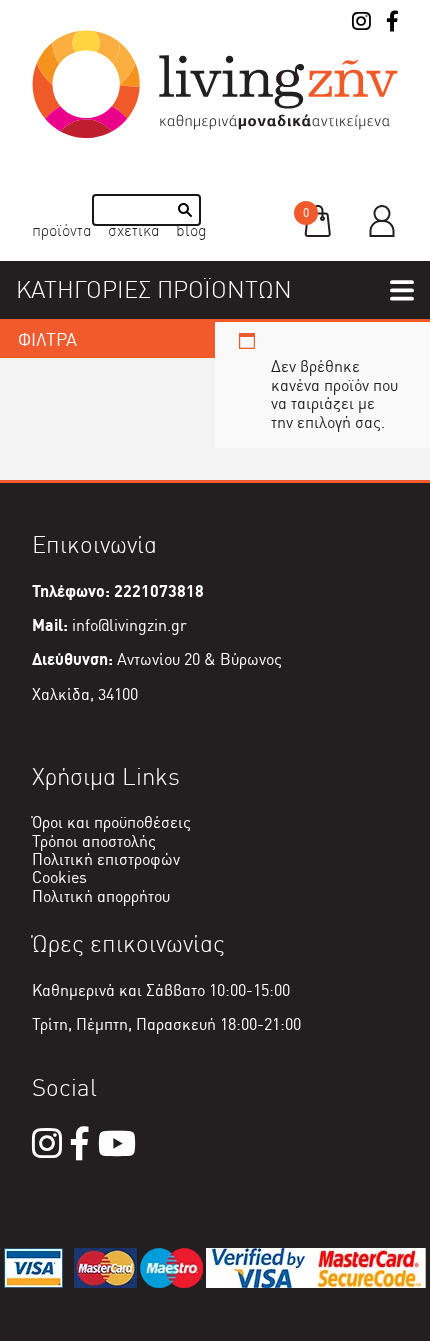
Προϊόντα (62, 230)
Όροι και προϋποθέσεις (111, 822)
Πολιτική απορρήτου (101, 896)
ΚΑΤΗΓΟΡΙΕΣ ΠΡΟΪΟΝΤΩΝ (154, 289)
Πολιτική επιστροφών (106, 859)
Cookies (59, 877)
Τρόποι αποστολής (94, 841)
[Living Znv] (215, 133)
